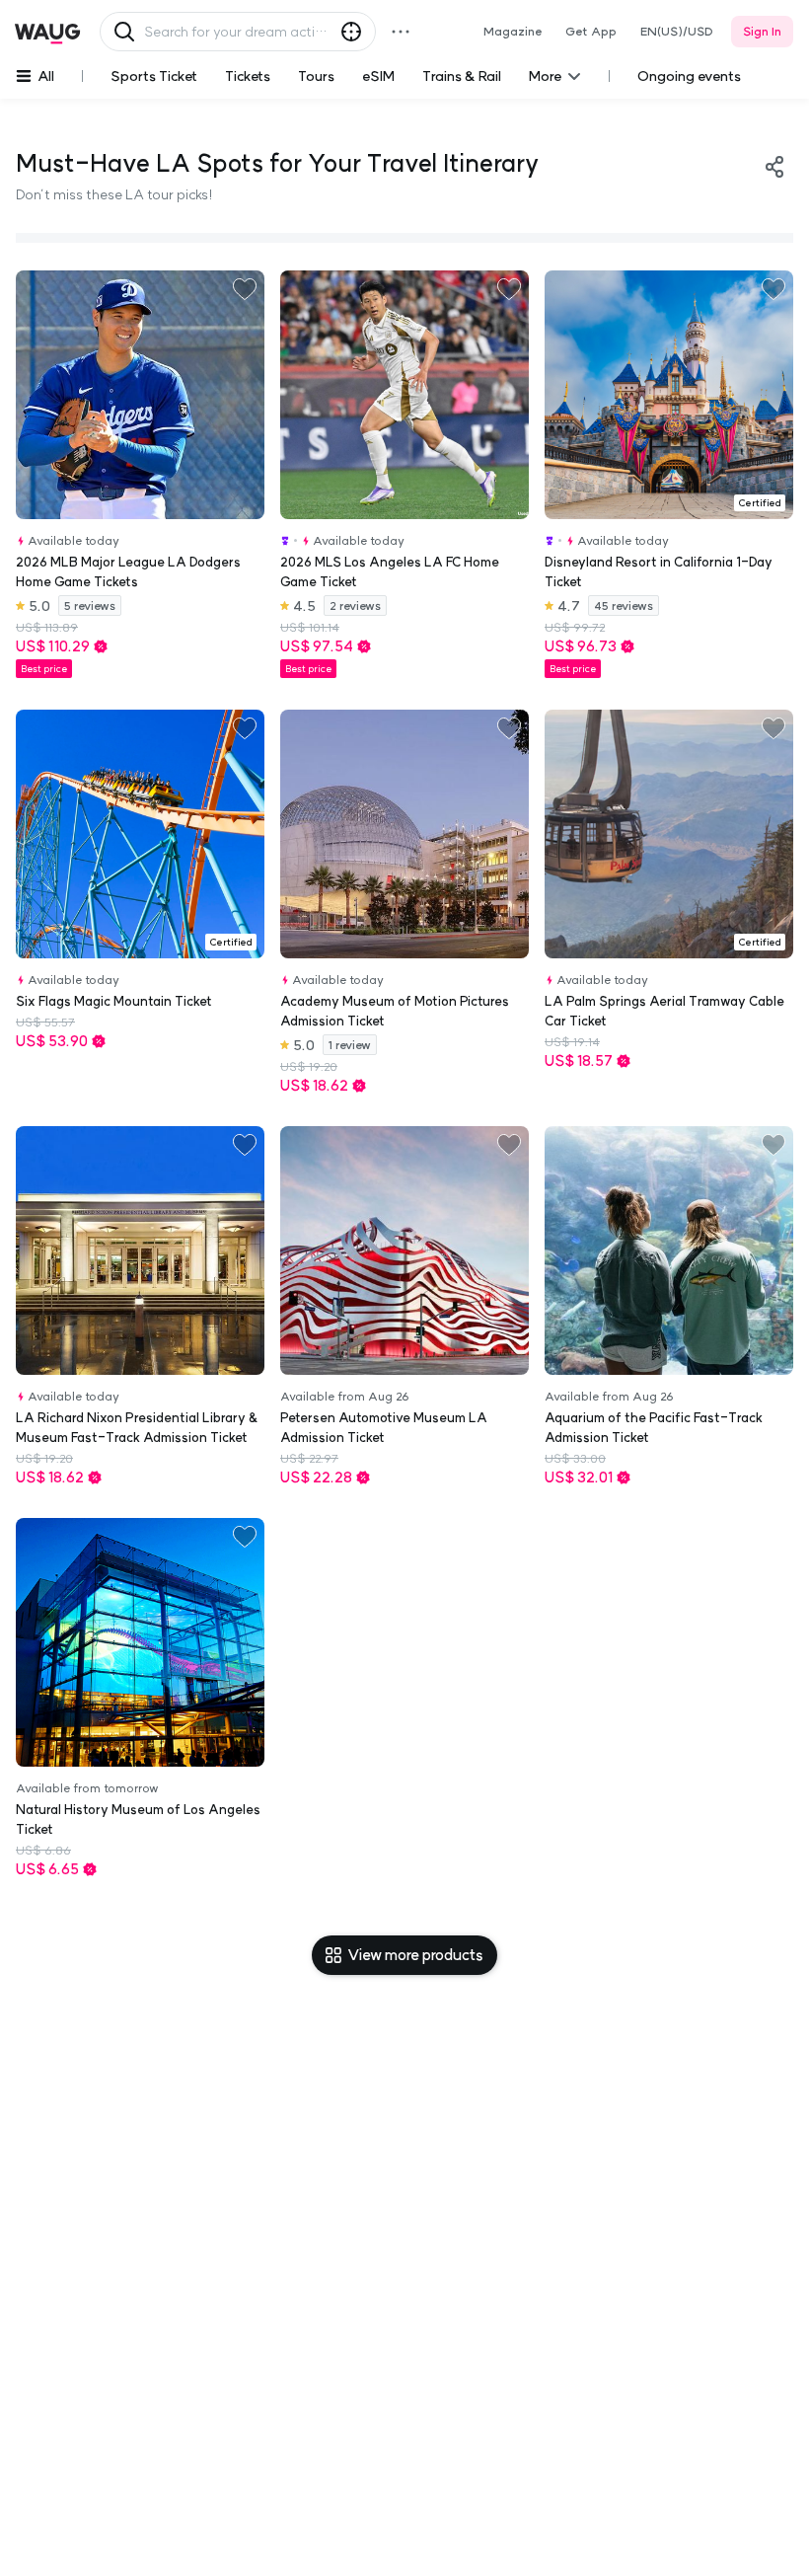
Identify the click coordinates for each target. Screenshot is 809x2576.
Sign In (762, 31)
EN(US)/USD (677, 31)
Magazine (513, 31)
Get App (591, 31)
